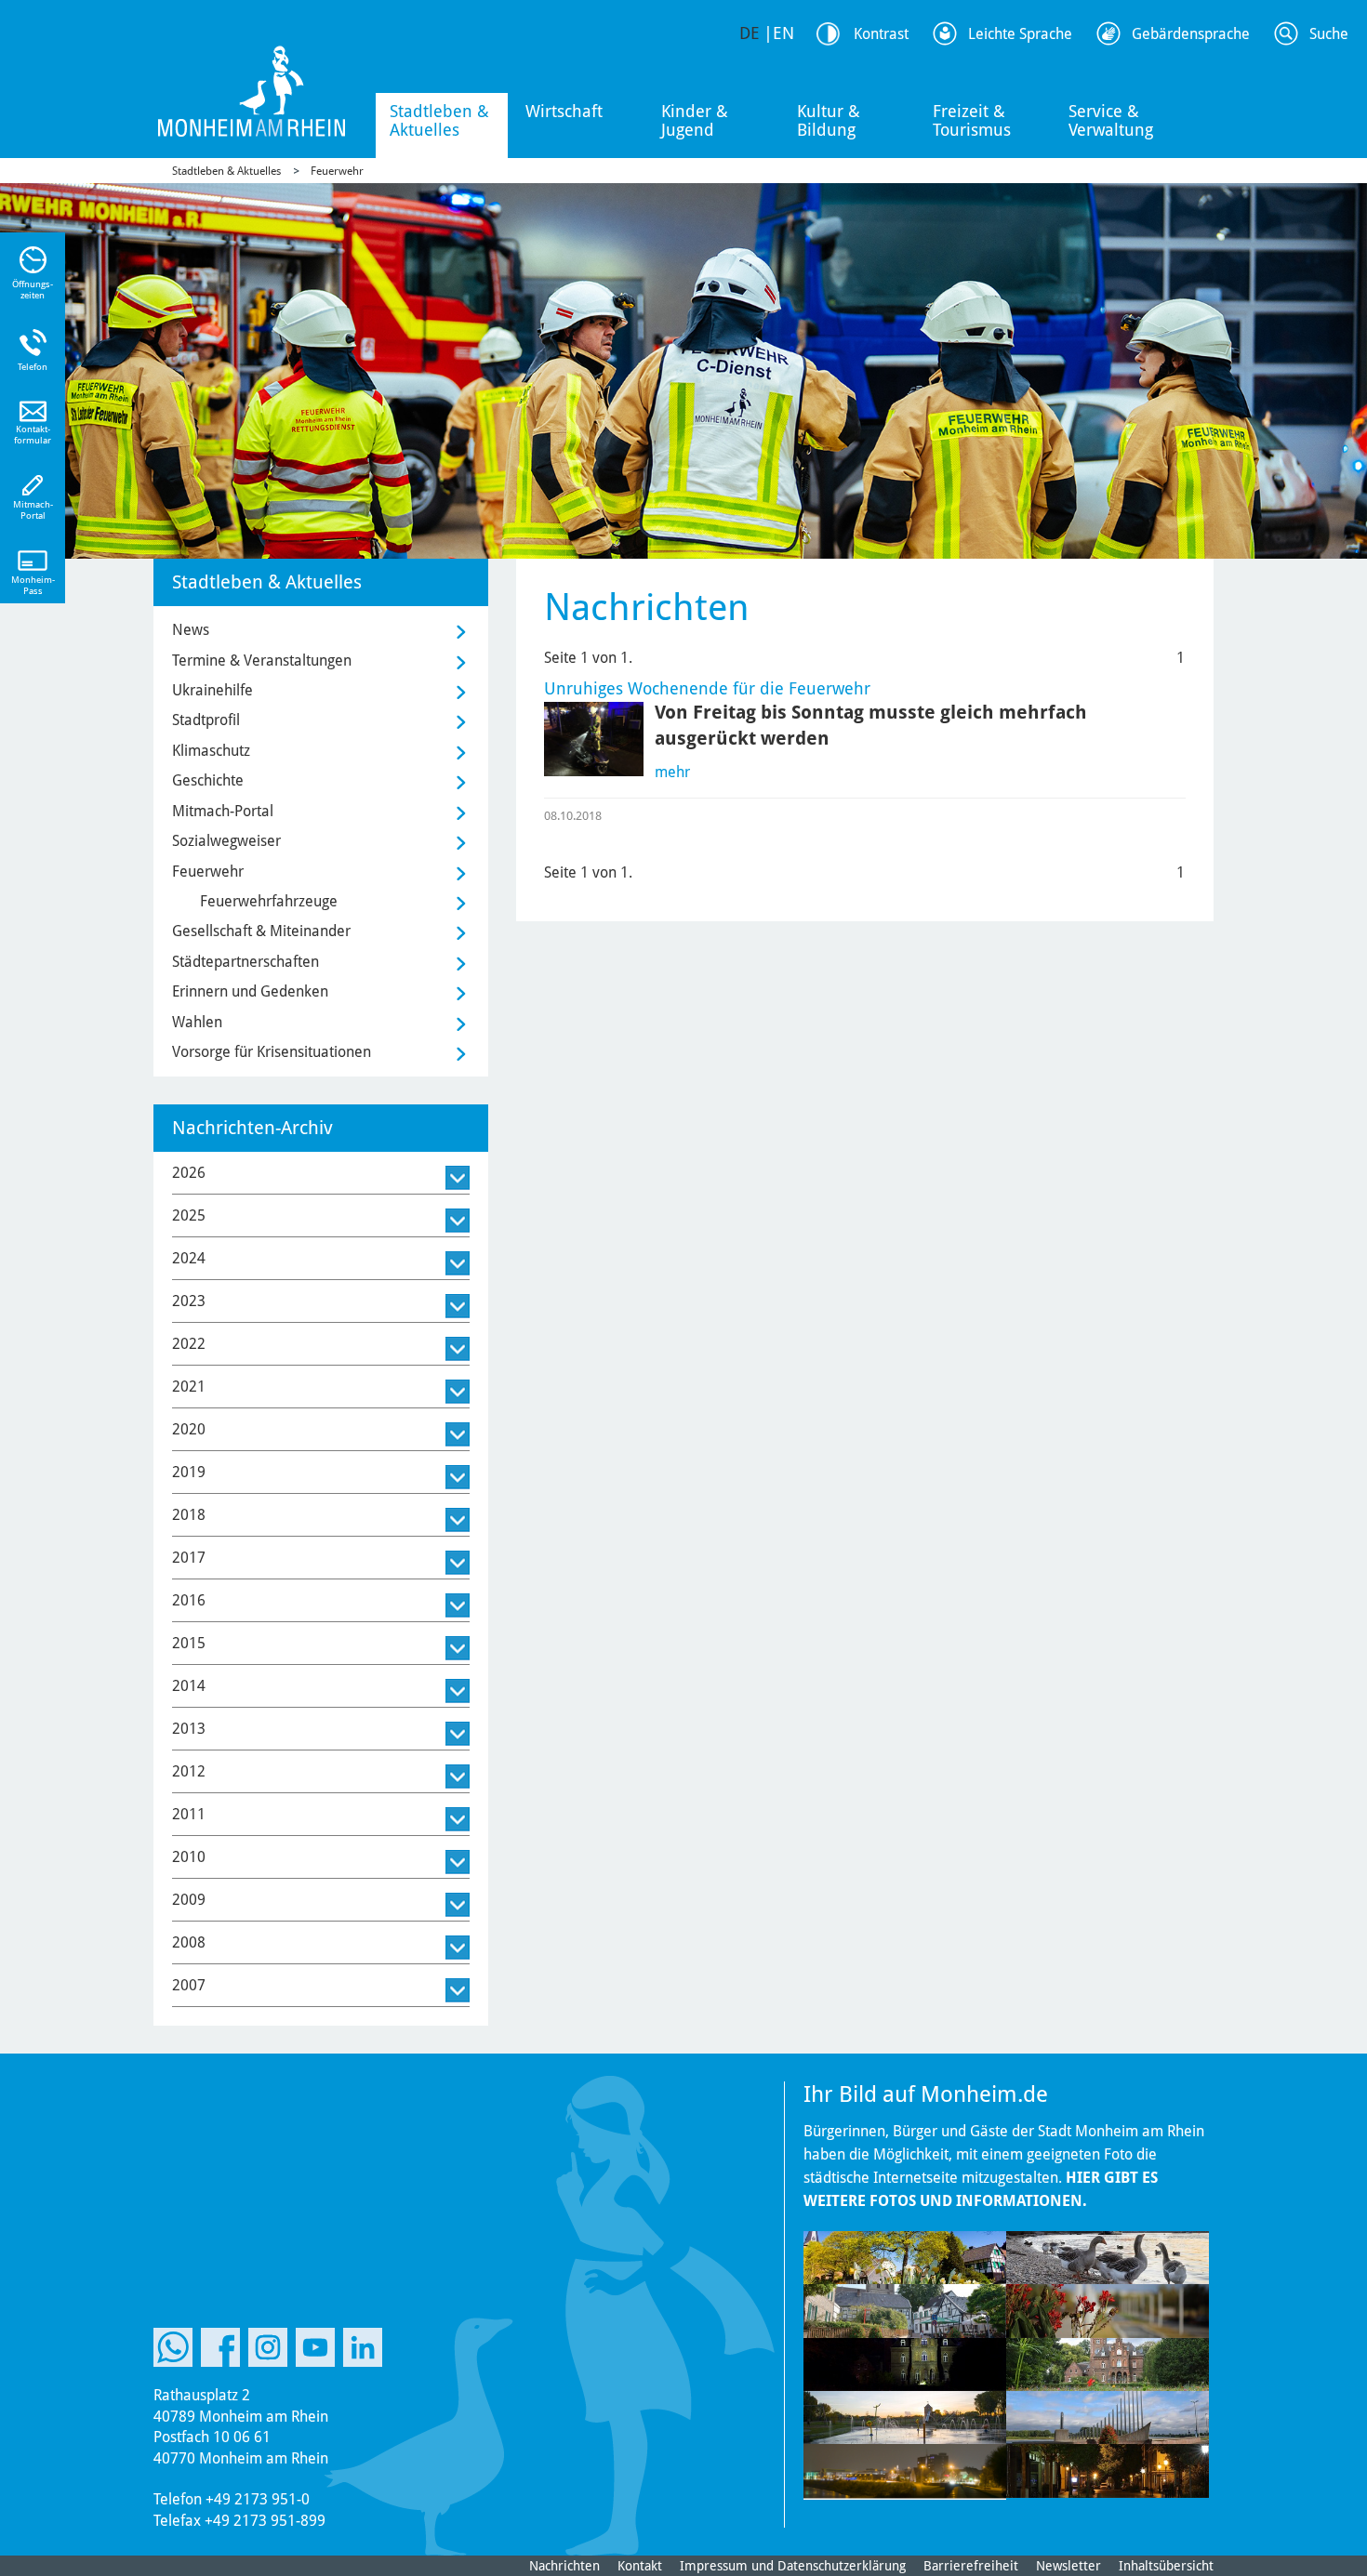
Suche (1329, 34)
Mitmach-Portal (223, 811)
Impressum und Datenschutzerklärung (793, 2566)
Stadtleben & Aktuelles (439, 120)
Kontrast (881, 34)
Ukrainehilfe (212, 690)
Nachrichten (564, 2566)
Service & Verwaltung (1111, 120)
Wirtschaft (564, 111)
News (191, 630)
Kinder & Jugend (695, 120)
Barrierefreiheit (971, 2566)
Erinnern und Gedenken (250, 991)
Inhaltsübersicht (1166, 2566)
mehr (672, 772)
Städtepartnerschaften (246, 962)
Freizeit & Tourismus (972, 120)
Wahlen (197, 1022)
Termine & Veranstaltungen (262, 661)
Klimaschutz (211, 751)
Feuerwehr (337, 171)
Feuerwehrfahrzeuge (269, 901)
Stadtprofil (206, 720)
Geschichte (208, 780)
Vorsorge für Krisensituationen (272, 1052)
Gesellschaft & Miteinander (261, 931)
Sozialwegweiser (226, 841)
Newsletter (1068, 2566)
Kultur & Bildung (829, 120)
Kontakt (640, 2566)
